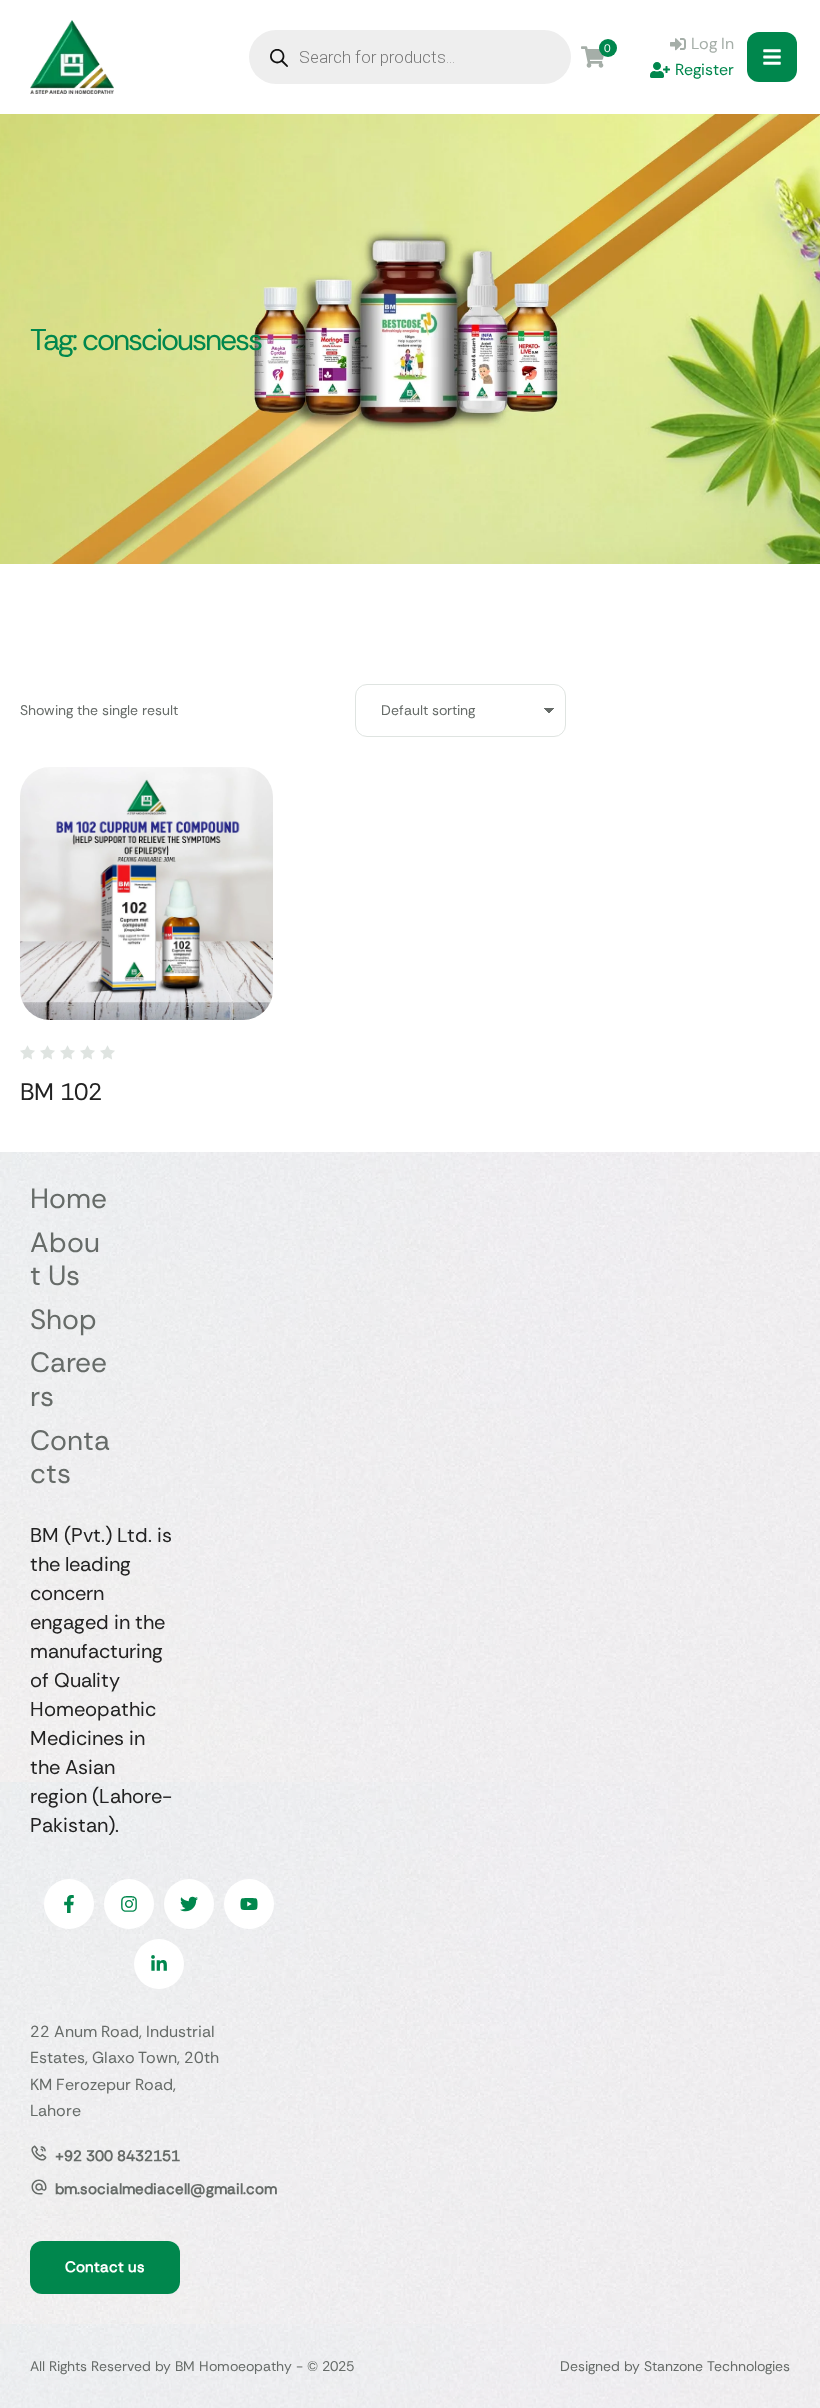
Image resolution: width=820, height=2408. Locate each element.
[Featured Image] (146, 893)
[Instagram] (129, 1904)
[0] (593, 57)
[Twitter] (189, 1904)
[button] (772, 57)
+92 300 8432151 (117, 2156)
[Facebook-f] (69, 1904)
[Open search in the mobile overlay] (410, 57)
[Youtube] (249, 1904)
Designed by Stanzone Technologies (675, 2366)
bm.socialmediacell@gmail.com (166, 2189)
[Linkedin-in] (159, 1964)
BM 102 (61, 1091)
